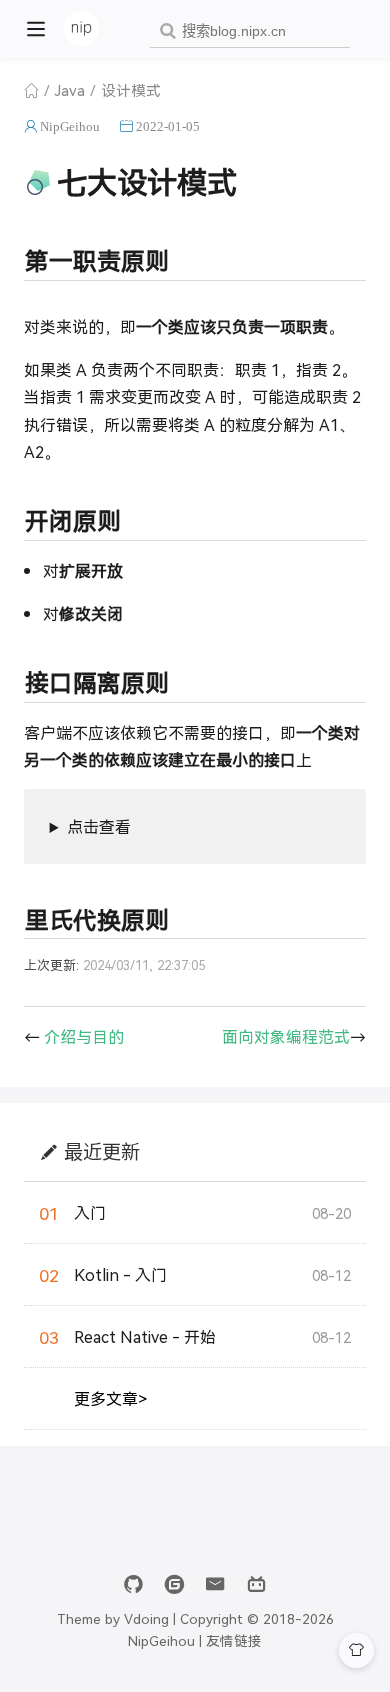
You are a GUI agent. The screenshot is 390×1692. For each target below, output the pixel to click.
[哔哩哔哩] (256, 1584)
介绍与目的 (84, 1036)
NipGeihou (70, 126)
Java (70, 89)
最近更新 (102, 1151)
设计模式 (131, 89)
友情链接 (234, 1640)
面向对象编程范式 (286, 1036)
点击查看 (99, 826)
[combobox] (250, 31)
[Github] (133, 1584)
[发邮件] (215, 1584)
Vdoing (146, 1618)
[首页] (31, 90)
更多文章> (110, 1398)
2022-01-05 (168, 126)
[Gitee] (174, 1584)
